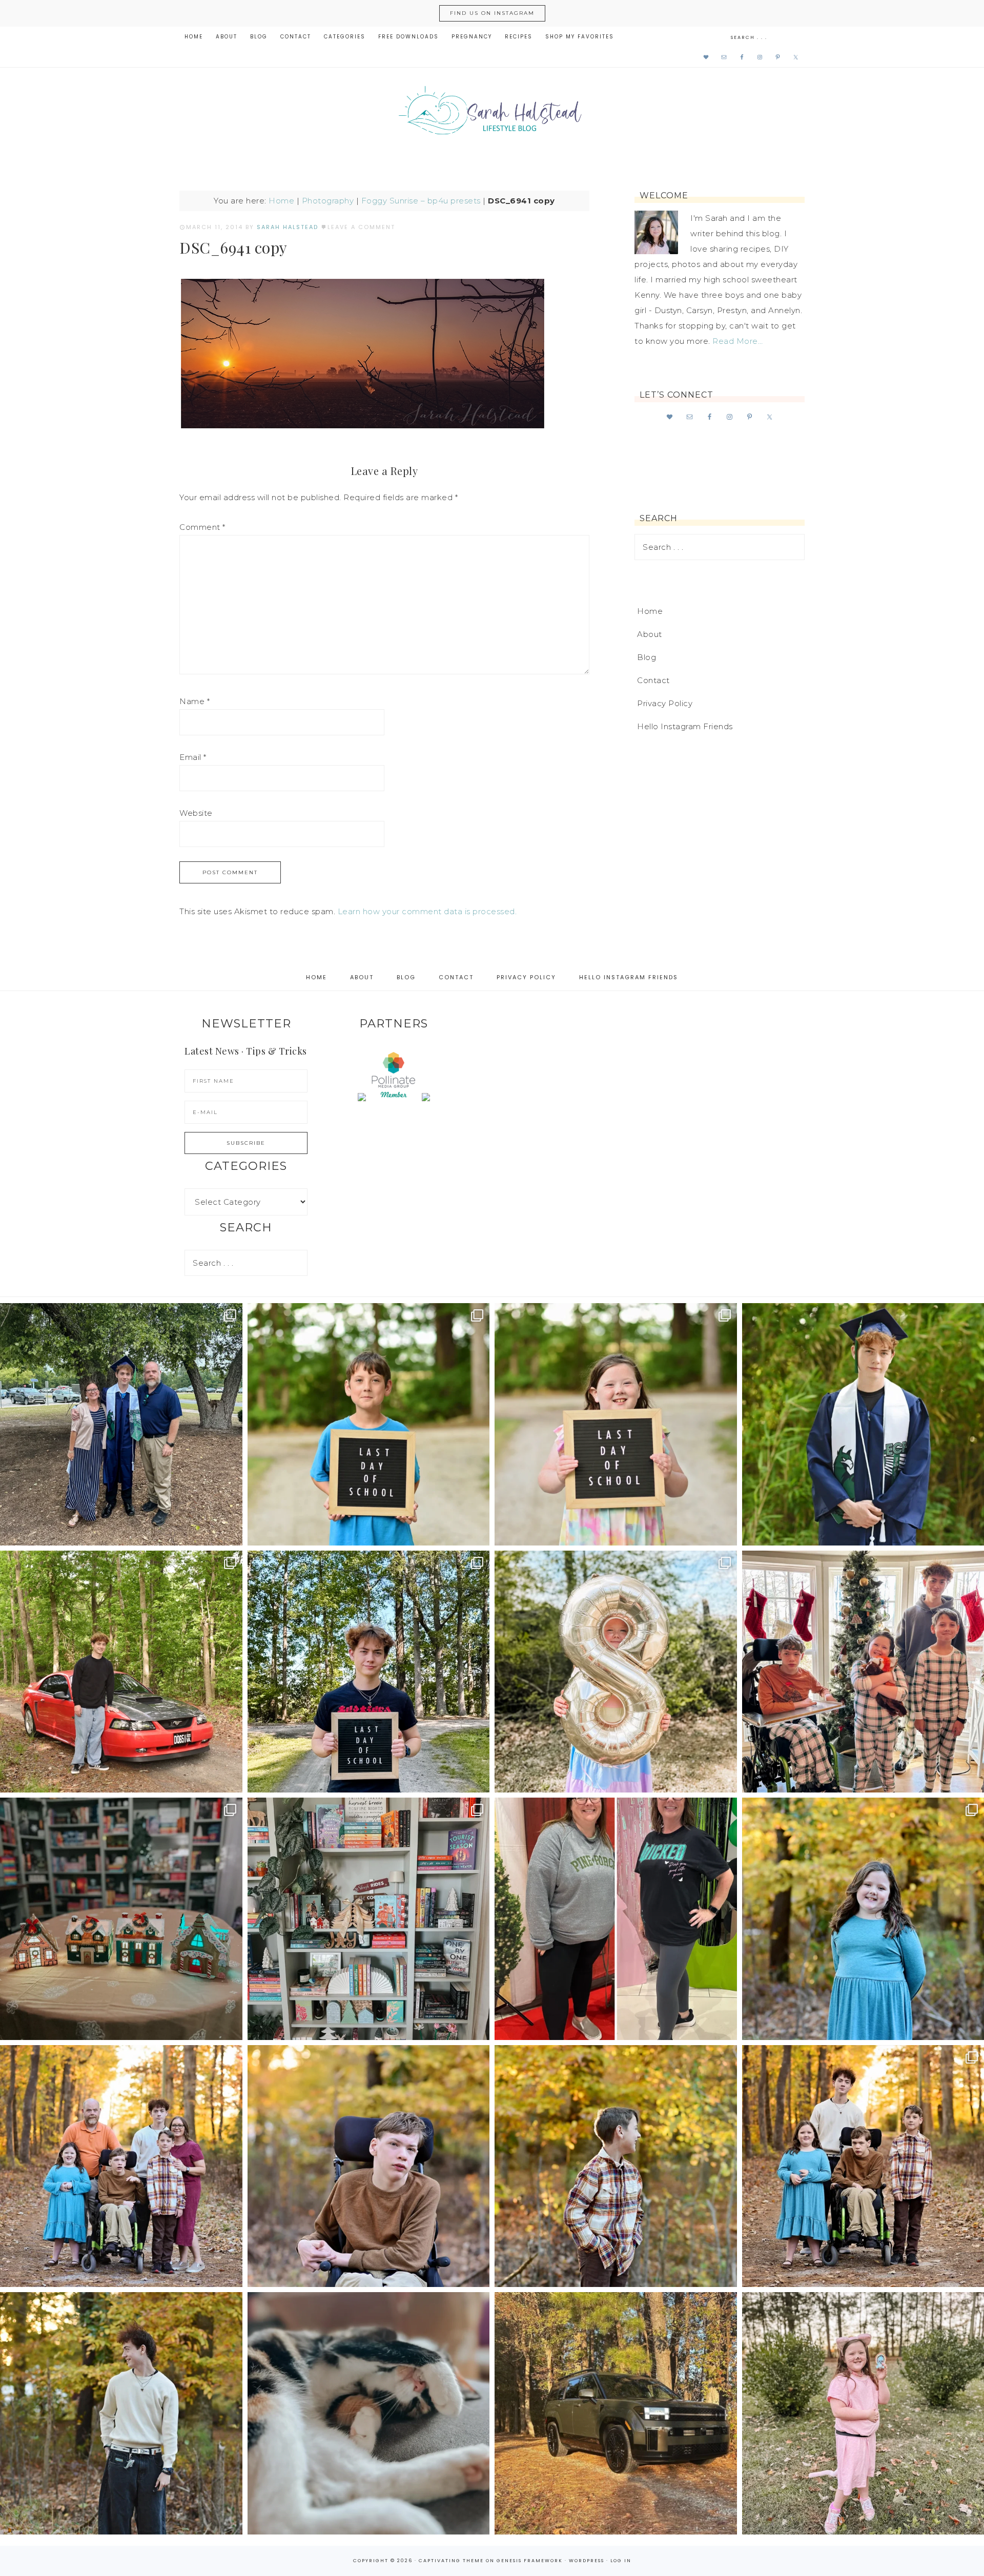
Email (193, 757)
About (650, 634)
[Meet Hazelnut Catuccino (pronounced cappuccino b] (369, 2413)
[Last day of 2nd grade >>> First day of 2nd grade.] (616, 1424)
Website (196, 813)
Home (281, 201)
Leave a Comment (361, 227)
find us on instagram (492, 13)
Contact (653, 680)
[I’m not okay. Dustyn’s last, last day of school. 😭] (369, 1672)
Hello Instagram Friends (685, 726)
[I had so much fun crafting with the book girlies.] (121, 1919)
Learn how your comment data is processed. (427, 911)
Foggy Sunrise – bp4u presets (421, 201)
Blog (647, 657)
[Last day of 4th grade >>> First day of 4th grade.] (369, 1424)
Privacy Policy (665, 703)
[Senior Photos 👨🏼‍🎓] (121, 1672)
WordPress (587, 2561)
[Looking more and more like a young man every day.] (369, 2166)
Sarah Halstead (492, 114)
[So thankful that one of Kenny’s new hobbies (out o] (616, 2413)
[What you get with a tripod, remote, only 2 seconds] (121, 2166)
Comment (202, 527)
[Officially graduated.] (121, 1424)
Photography (328, 201)
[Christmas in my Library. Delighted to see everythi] (369, 1919)
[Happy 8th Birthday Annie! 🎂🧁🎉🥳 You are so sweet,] (616, 1672)
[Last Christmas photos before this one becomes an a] (121, 2413)
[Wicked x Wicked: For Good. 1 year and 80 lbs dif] (616, 1919)
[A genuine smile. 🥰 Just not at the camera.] (616, 2166)
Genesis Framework (530, 2561)
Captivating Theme (451, 2561)
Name (194, 701)
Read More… (737, 341)
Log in (621, 2561)
